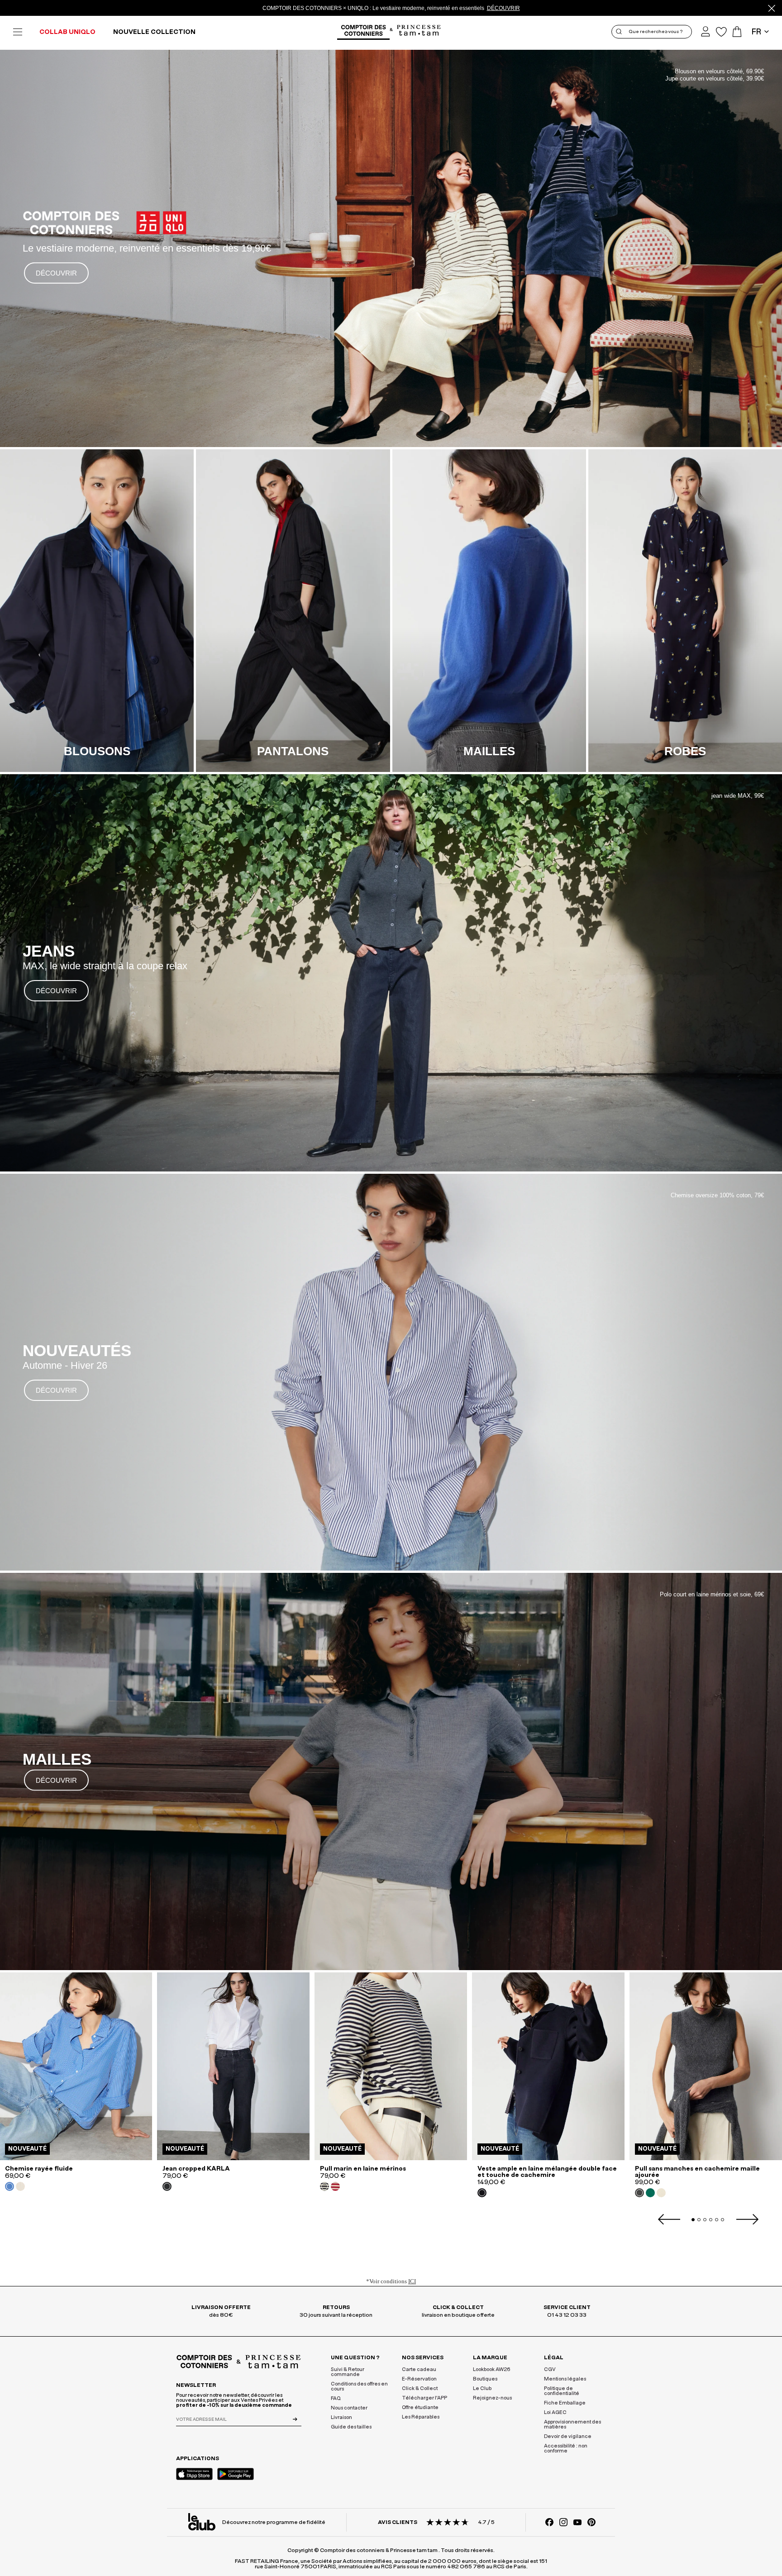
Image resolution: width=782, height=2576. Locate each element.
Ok (528, 634)
